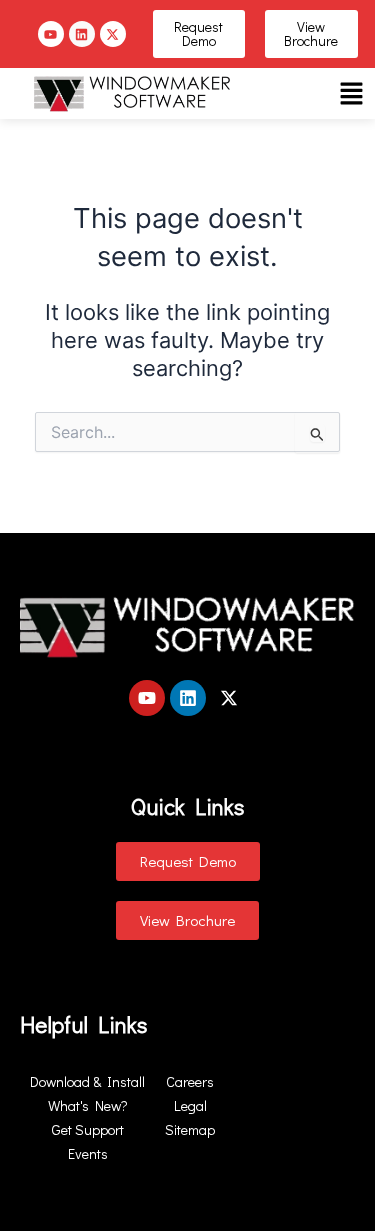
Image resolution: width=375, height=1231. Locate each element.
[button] (351, 93)
